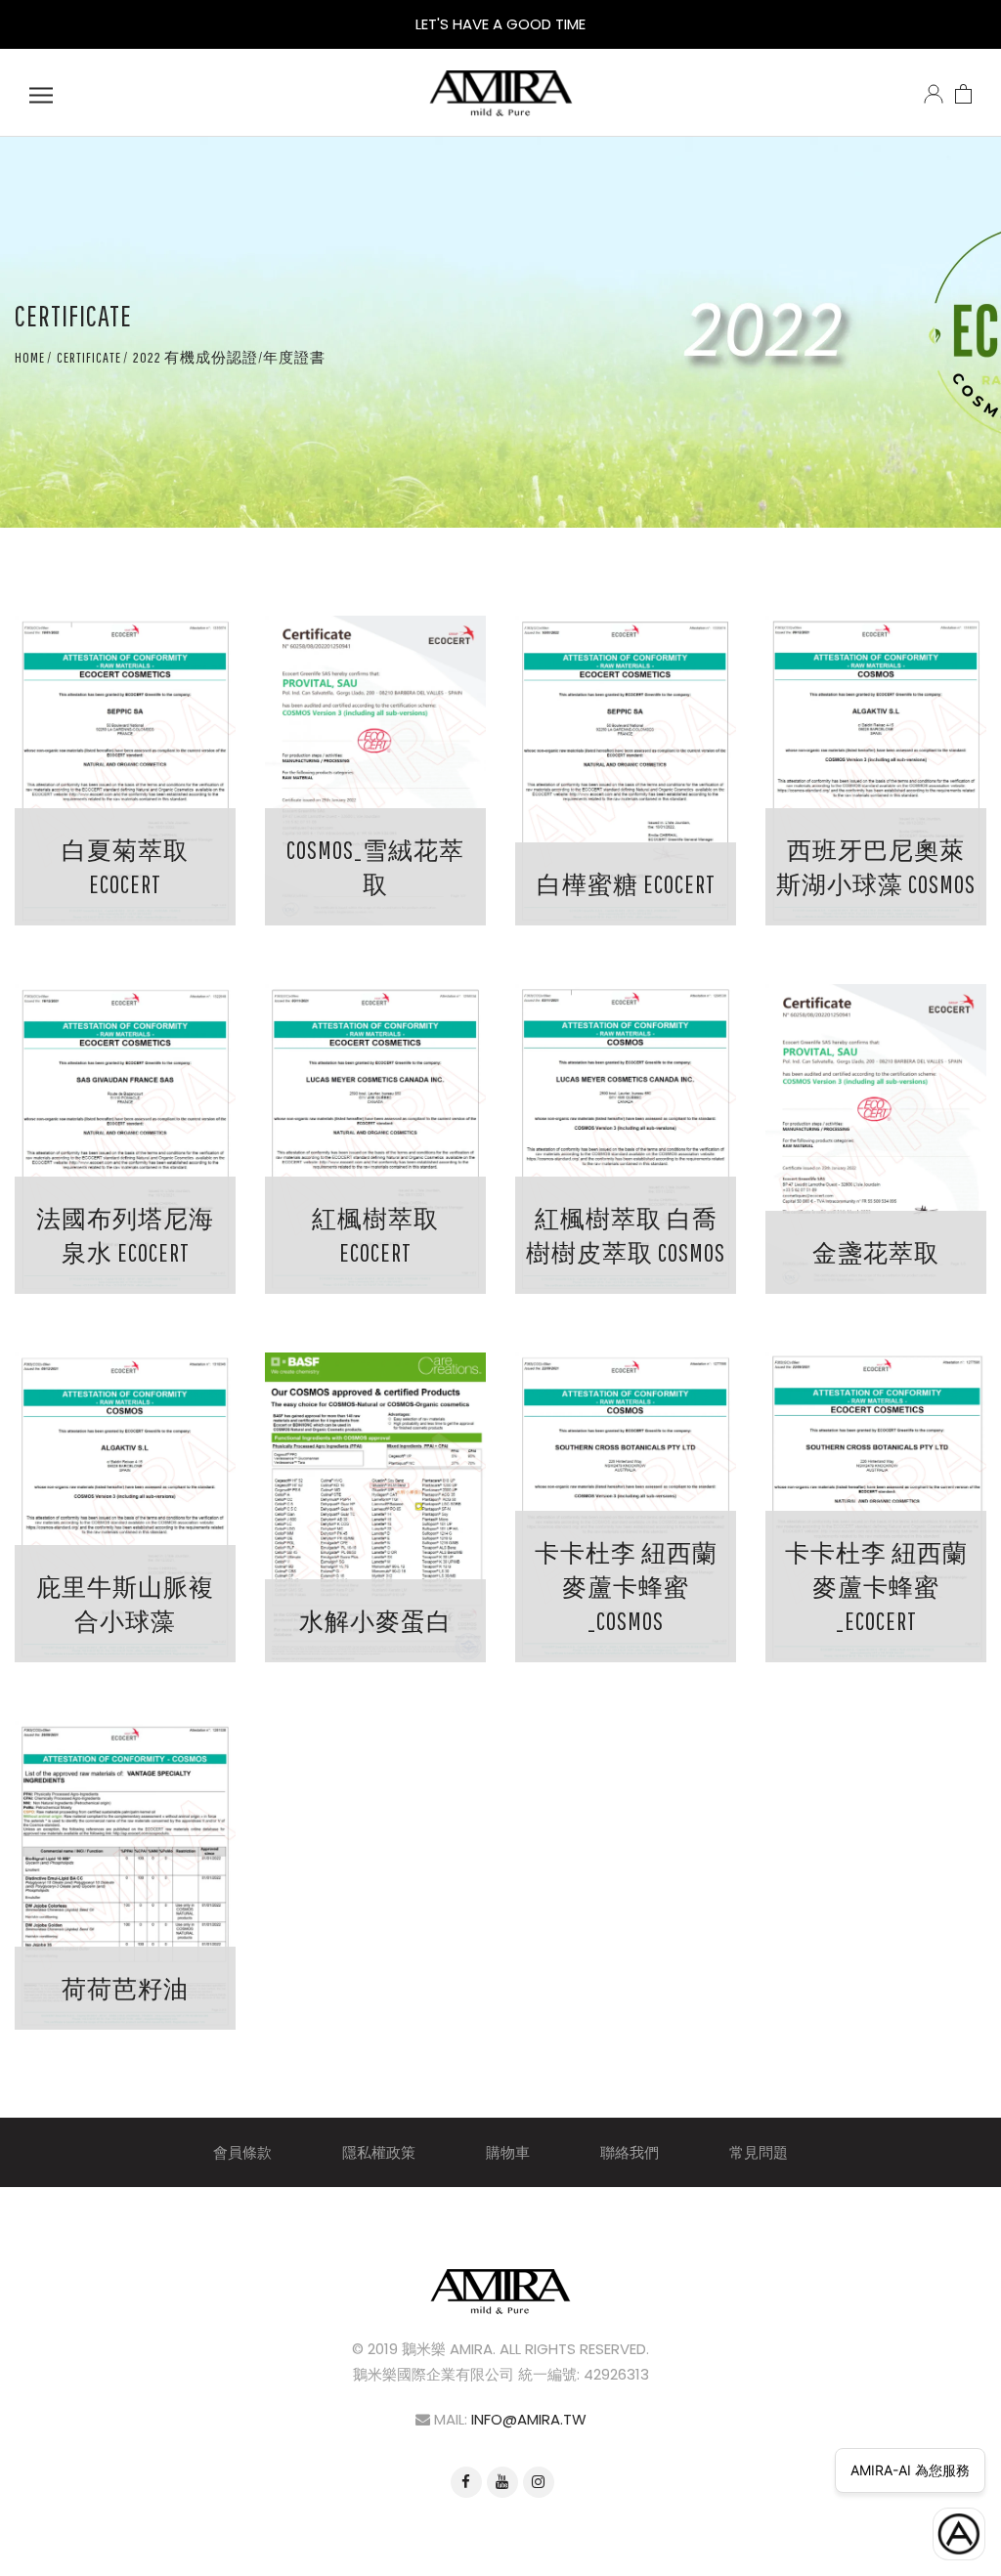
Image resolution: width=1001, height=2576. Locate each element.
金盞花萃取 (876, 1252)
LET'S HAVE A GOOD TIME (500, 24)
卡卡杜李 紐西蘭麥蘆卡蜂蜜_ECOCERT (876, 1587)
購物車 (508, 2152)
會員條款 (242, 2152)
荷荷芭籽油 (125, 1988)
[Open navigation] (41, 93)
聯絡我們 (630, 2152)
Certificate (89, 357)
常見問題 (759, 2152)
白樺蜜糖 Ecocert (626, 884)
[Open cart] (963, 93)
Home (30, 357)
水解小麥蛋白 (375, 1621)
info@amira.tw (529, 2419)
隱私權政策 (379, 2152)
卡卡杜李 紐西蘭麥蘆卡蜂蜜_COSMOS (626, 1587)
